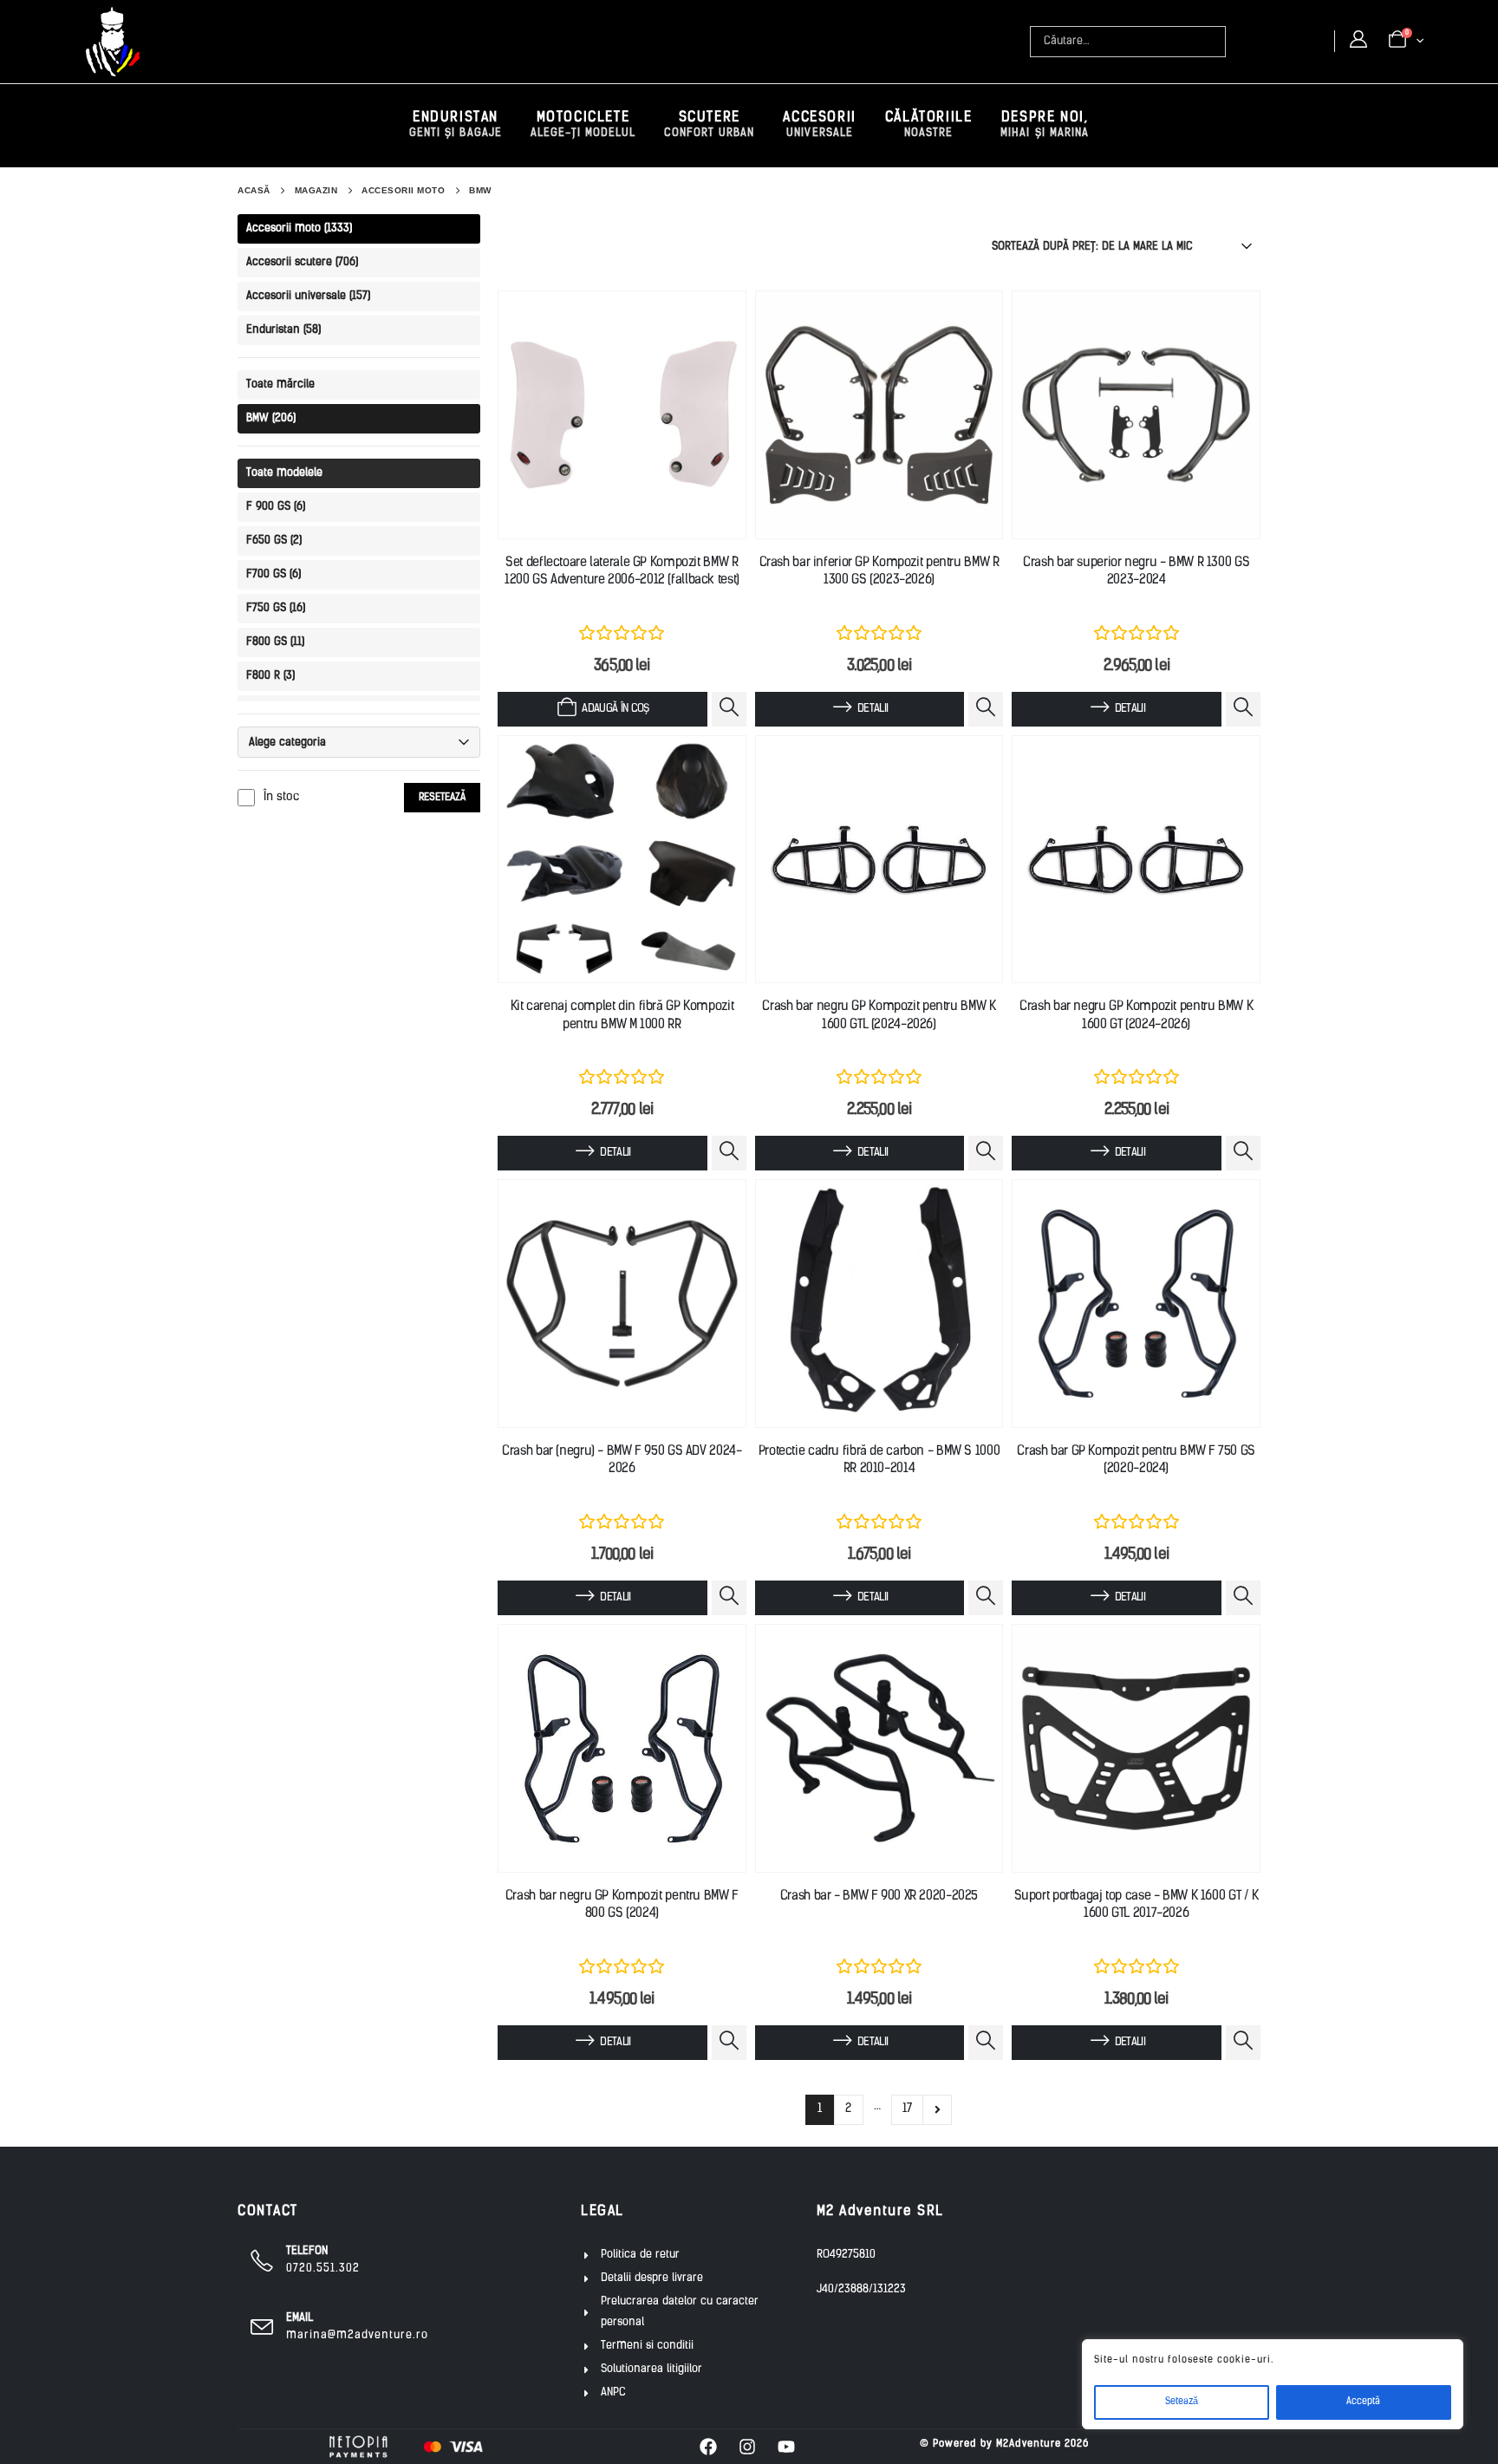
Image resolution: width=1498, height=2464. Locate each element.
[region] (1273, 2384)
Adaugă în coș (615, 709)
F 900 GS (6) (276, 507)
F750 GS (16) (276, 608)
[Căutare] (1215, 42)
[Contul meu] (1358, 41)
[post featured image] (622, 415)
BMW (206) (271, 418)
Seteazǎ (1182, 2402)
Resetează (442, 798)
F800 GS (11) (275, 642)
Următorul (938, 2110)
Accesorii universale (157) (308, 296)
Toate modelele (284, 473)
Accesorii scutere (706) (302, 262)
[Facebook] (708, 2447)
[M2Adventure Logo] (113, 42)
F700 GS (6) (274, 574)
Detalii (873, 709)
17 (907, 2109)
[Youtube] (786, 2447)
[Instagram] (747, 2447)
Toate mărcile (280, 385)
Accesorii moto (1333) (299, 228)
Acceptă (1363, 2402)
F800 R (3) (270, 676)
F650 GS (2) (274, 541)
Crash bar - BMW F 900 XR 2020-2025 (879, 1897)
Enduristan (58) (283, 330)
